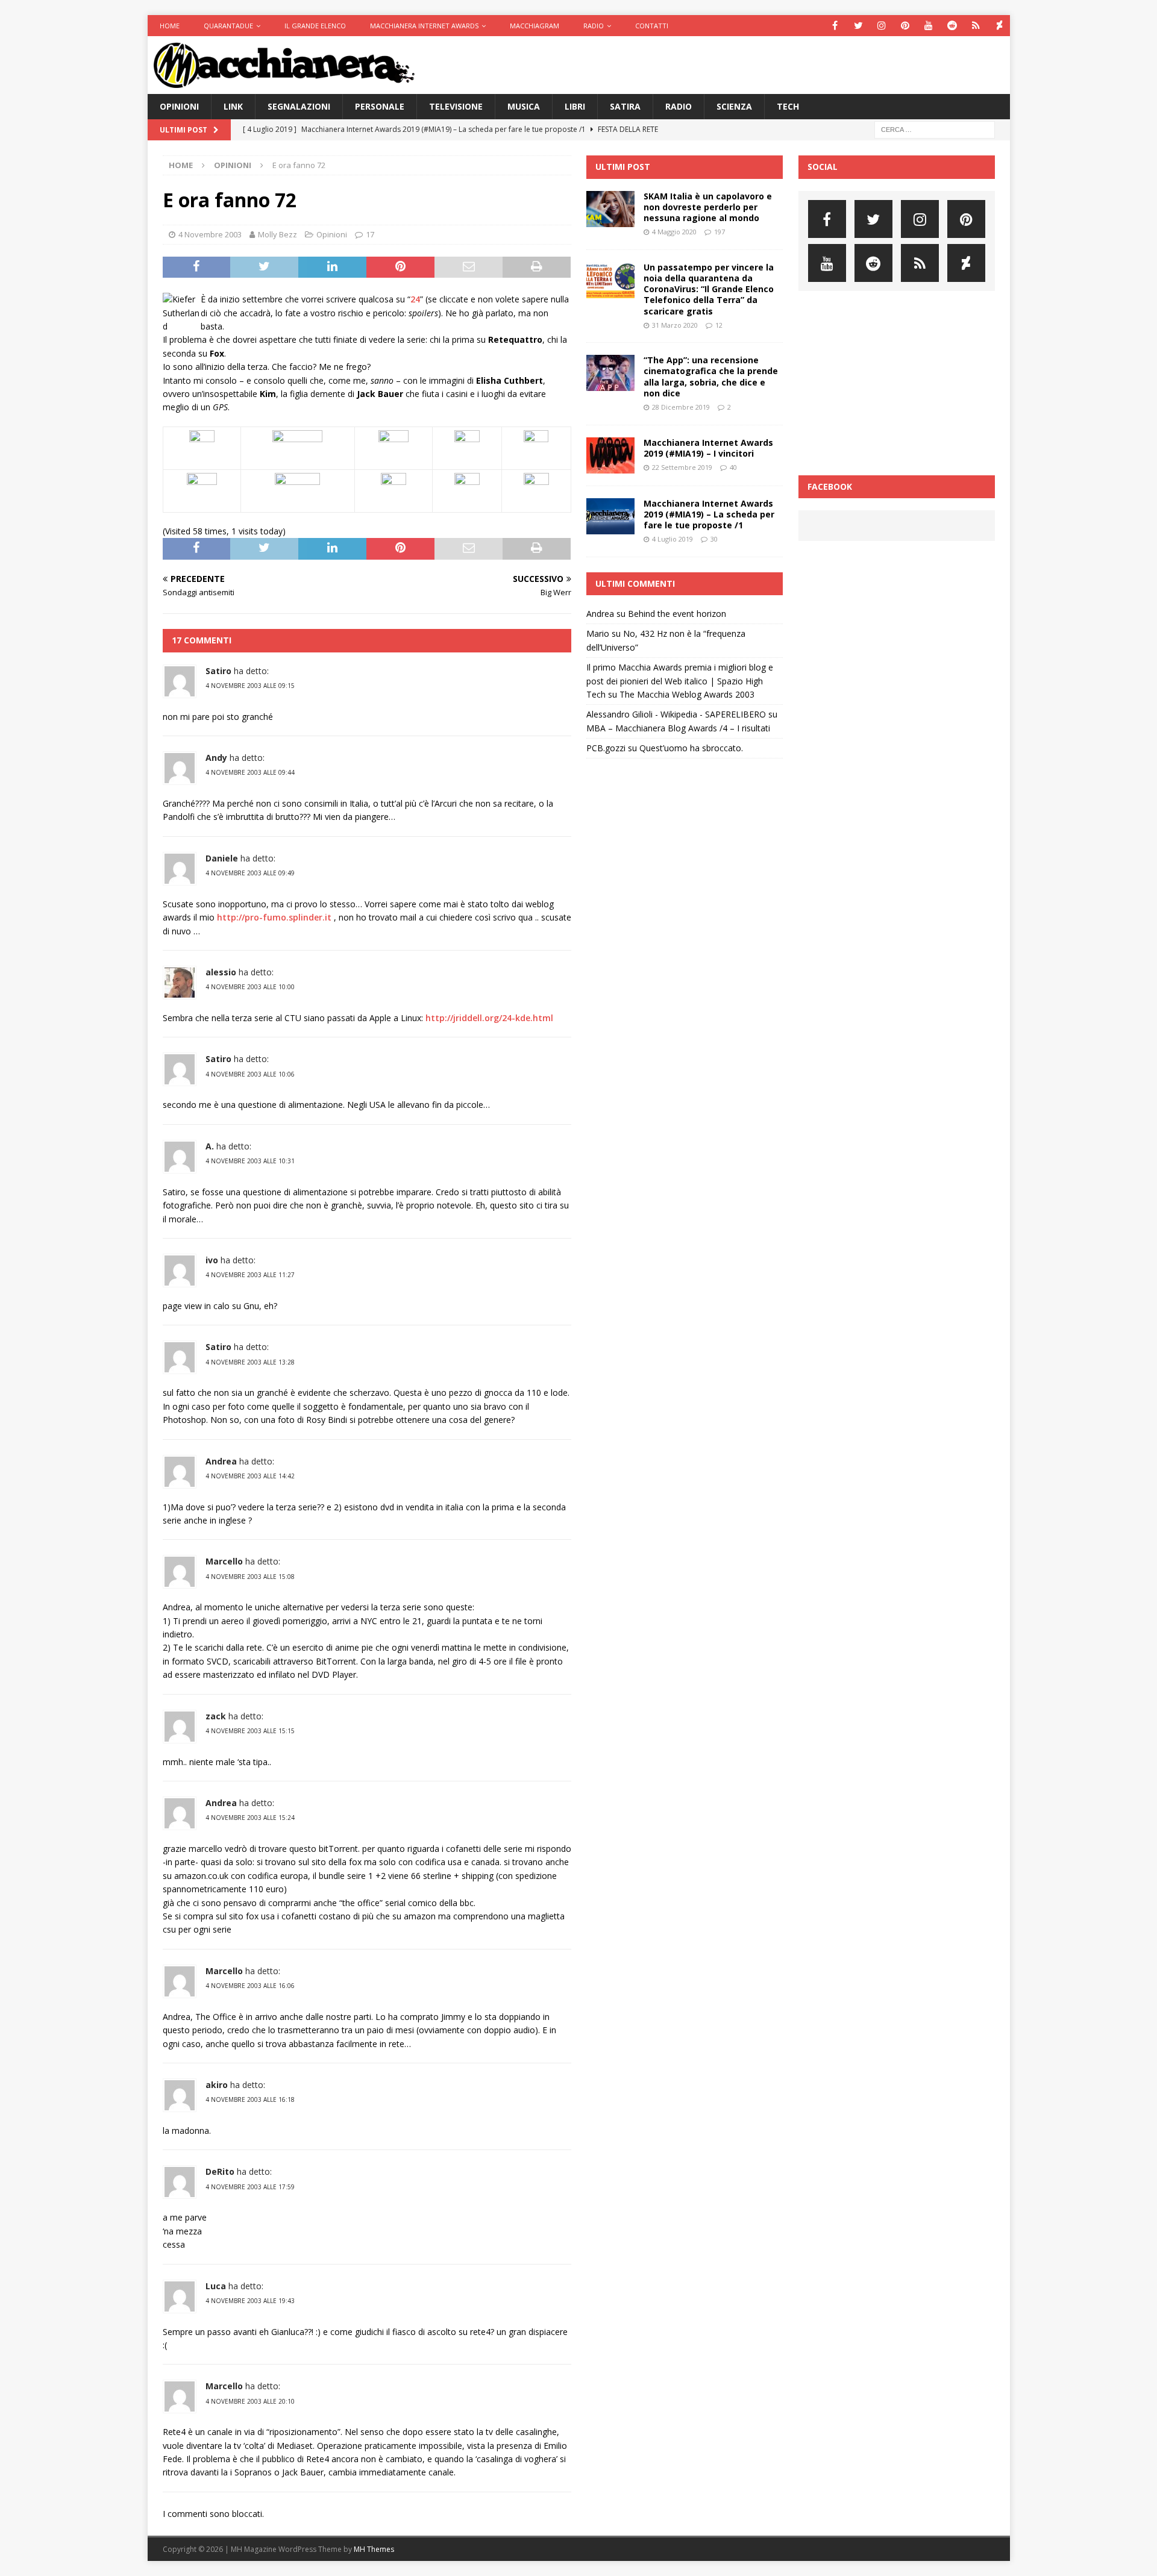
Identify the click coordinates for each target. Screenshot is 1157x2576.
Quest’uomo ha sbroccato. (691, 748)
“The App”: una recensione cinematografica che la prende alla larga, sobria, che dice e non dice (711, 377)
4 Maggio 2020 (674, 232)
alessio (221, 972)
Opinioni (179, 106)
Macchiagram (535, 26)
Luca (216, 2286)
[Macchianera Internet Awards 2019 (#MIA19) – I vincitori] (610, 455)
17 (370, 234)
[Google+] (976, 26)
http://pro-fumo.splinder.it (274, 917)
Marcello (224, 1561)
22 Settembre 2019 (682, 467)
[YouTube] (929, 26)
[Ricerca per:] (935, 129)
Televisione (456, 106)
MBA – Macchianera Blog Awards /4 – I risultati (678, 728)
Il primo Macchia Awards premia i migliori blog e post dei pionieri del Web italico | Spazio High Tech (680, 681)
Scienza (734, 106)
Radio (594, 26)
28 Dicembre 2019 (681, 407)
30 (714, 539)
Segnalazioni (299, 106)
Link (233, 106)
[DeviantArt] (999, 26)
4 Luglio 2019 (673, 539)
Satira (625, 106)
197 (720, 232)
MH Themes (374, 2549)
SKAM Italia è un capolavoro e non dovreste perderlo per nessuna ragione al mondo (708, 207)
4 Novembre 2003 (210, 234)
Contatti (652, 26)
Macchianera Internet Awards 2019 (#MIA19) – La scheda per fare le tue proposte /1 (709, 514)
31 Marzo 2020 (675, 325)
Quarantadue (228, 26)
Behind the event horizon (677, 614)
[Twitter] (858, 26)
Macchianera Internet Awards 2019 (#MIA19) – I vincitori (708, 448)
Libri (575, 106)
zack (216, 1716)
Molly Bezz (277, 234)
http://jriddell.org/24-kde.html (489, 1018)
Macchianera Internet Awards (424, 26)
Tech (788, 106)
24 (415, 299)
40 (733, 467)
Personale (380, 106)
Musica (524, 106)
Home (170, 26)
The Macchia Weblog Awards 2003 (687, 694)
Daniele (222, 858)
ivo (212, 1260)
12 (719, 325)
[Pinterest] (905, 26)
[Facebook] (835, 26)
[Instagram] (882, 26)
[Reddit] (952, 26)
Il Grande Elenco (315, 26)
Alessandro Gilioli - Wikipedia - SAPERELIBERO (676, 714)
